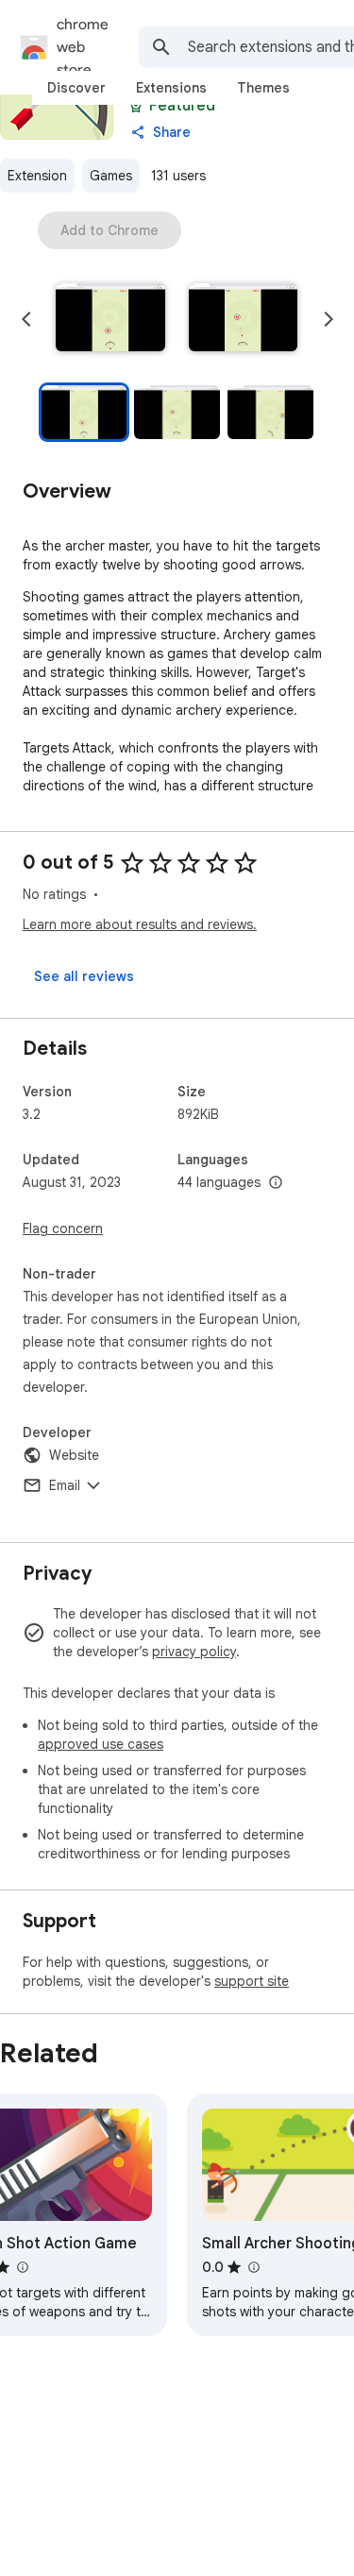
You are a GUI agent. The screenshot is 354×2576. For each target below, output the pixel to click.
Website (74, 1455)
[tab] (76, 88)
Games (111, 176)
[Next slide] (329, 319)
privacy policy (194, 1652)
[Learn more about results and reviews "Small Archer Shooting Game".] (253, 2267)
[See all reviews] (84, 976)
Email (65, 1485)
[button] (110, 319)
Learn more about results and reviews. (140, 924)
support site (252, 1981)
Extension (37, 176)
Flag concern (63, 1229)
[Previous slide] (26, 319)
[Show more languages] (276, 1183)
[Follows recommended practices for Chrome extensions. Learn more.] (136, 106)
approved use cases (101, 1744)
